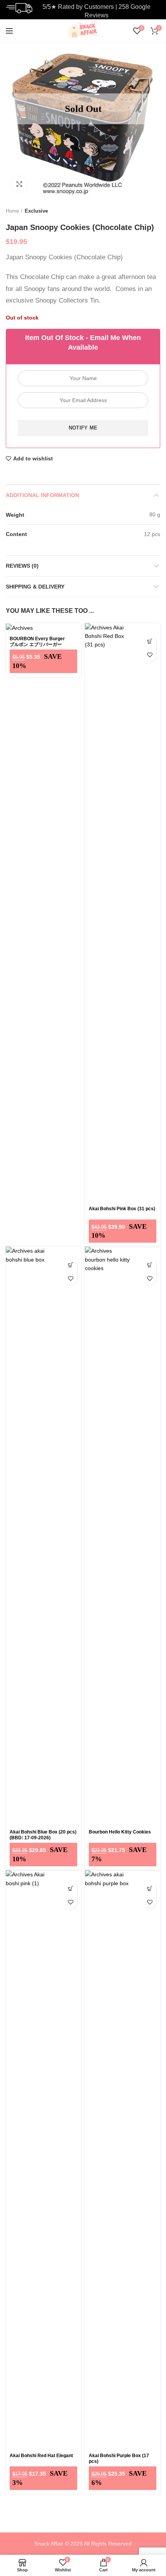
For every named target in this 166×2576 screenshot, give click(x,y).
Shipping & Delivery (35, 587)
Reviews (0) (22, 566)
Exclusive (36, 211)
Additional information (42, 495)
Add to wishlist (33, 458)
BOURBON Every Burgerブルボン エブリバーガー (37, 642)
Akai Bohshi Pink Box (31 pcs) (122, 1209)
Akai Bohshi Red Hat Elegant (41, 2456)
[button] (150, 642)
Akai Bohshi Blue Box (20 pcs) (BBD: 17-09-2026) (43, 1835)
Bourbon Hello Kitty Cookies (120, 1832)
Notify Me (83, 428)
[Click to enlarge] (19, 184)
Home (12, 211)
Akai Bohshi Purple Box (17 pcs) (119, 2458)
